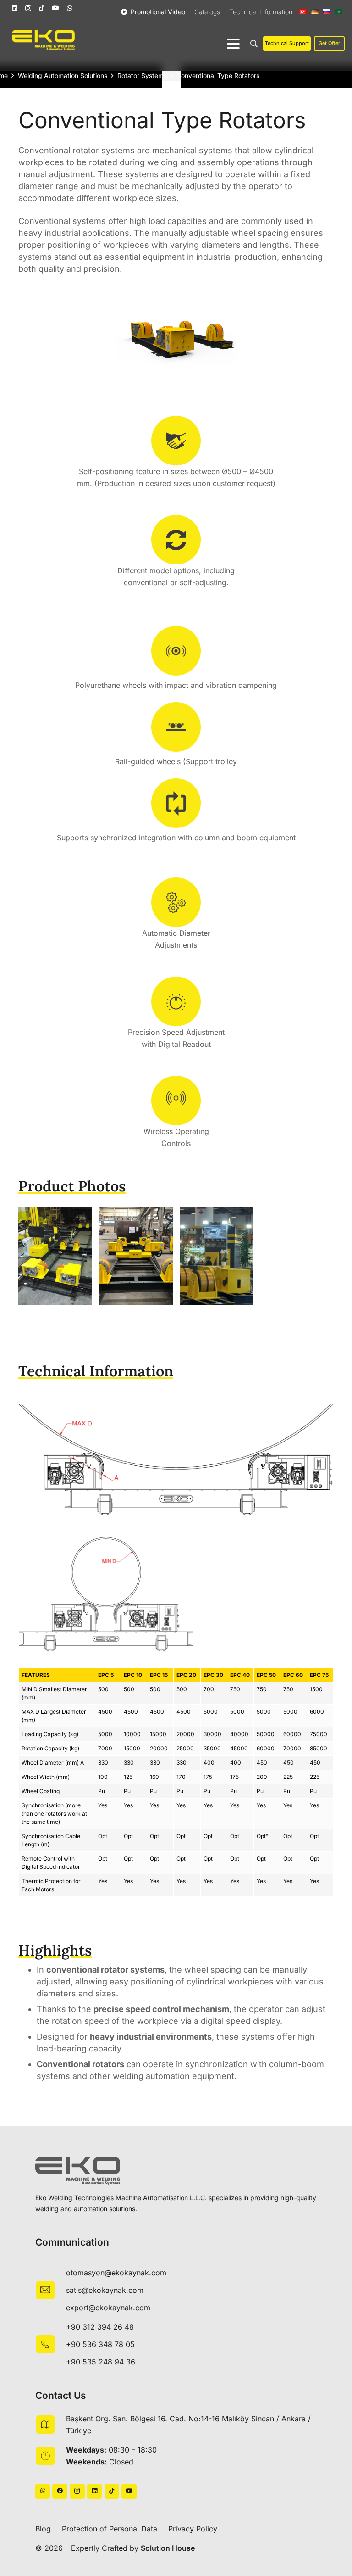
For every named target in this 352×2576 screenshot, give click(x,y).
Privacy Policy (193, 2529)
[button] (233, 44)
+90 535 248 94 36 (101, 2362)
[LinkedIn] (15, 8)
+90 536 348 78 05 (100, 2344)
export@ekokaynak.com (108, 2308)
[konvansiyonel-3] (176, 1594)
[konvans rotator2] (136, 1256)
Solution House (168, 2548)
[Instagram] (28, 8)
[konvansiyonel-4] (176, 1459)
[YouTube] (55, 8)
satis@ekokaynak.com (105, 2290)
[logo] (43, 40)
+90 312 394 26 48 (100, 2327)
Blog (43, 2529)
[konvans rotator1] (55, 1256)
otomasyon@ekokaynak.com (116, 2273)
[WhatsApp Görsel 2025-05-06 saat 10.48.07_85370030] (217, 1256)
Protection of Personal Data (110, 2529)
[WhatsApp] (70, 8)
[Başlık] (60, 2491)
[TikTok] (42, 8)
